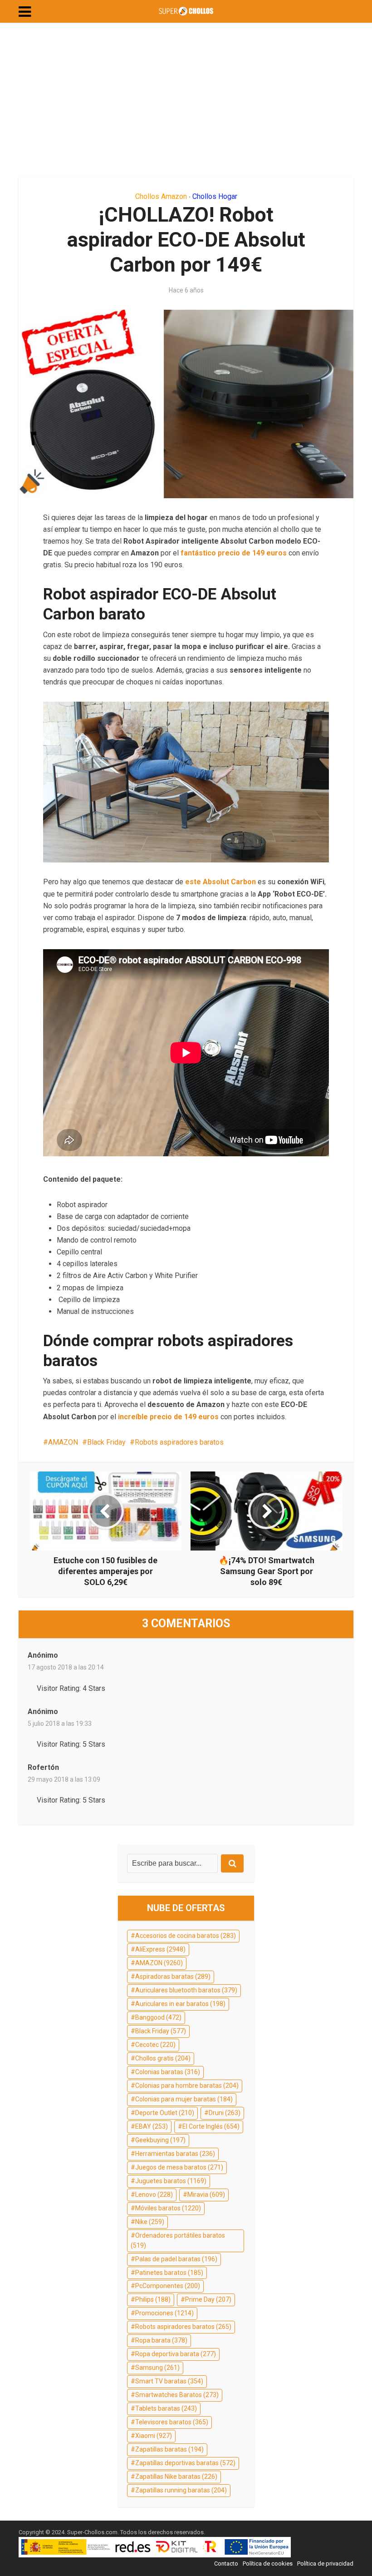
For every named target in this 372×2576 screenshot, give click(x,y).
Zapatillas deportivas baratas (185, 2463)
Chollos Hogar (215, 196)
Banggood (158, 2017)
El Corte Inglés (211, 2126)
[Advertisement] (186, 100)
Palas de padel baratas (176, 2259)
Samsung (157, 2368)
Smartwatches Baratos (177, 2395)
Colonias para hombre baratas (187, 2086)
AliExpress (160, 1949)
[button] (25, 12)
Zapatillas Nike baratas (176, 2477)
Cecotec (155, 2045)
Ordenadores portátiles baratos (178, 2240)
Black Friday (106, 1442)
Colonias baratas (168, 2072)
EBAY (152, 2126)
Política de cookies (268, 2564)
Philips (153, 2299)
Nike (150, 2222)
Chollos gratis (163, 2058)
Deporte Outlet (165, 2113)
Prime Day (208, 2299)
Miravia (206, 2195)
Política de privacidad (325, 2564)
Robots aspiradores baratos (179, 1442)
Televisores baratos (172, 2422)
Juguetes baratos (171, 2181)
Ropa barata (161, 2340)
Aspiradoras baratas (173, 1977)
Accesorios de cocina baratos (186, 1936)
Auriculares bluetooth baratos (186, 1990)
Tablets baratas (166, 2408)
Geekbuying (160, 2140)
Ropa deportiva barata (176, 2354)
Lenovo (154, 2195)
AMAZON (63, 1442)
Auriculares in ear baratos (180, 2004)
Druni (225, 2113)
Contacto (226, 2564)
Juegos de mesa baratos (179, 2167)
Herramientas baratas (175, 2154)
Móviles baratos (168, 2208)
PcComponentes (168, 2286)
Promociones (164, 2313)
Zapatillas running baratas (181, 2490)
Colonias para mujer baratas (184, 2099)
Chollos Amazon (161, 196)
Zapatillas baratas (169, 2449)
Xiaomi (154, 2436)
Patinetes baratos (169, 2273)
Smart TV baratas (169, 2381)
